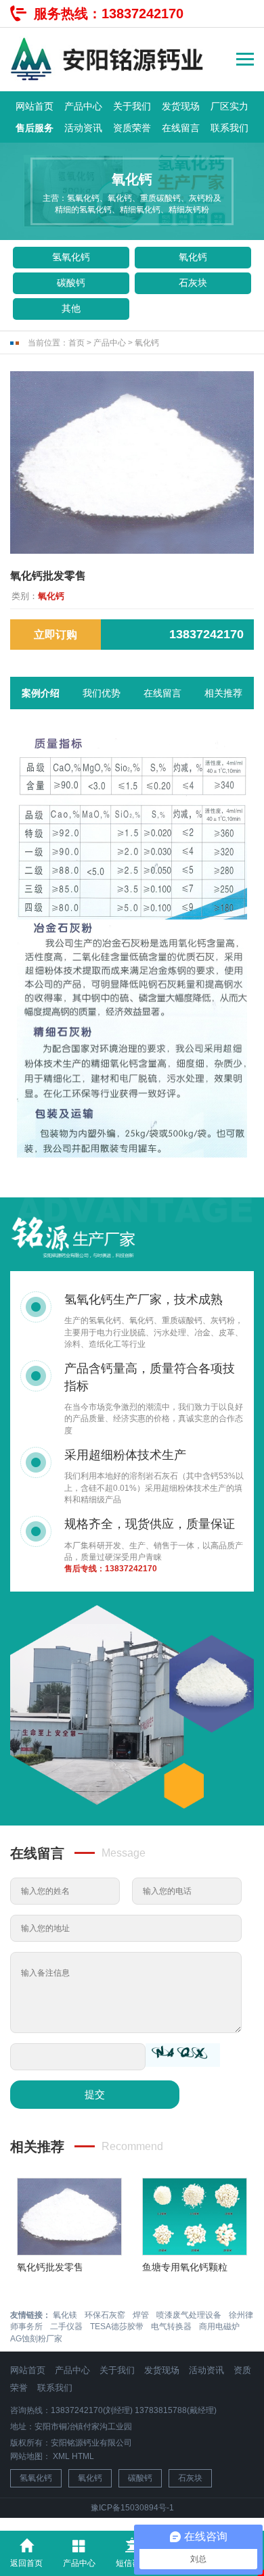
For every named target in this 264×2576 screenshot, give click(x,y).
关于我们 (132, 106)
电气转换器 (171, 2327)
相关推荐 (223, 693)
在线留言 (181, 128)
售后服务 (35, 128)
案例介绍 (41, 693)
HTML (83, 2456)
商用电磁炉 (219, 2327)
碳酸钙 (71, 283)
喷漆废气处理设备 (189, 2315)
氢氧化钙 (71, 257)
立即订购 (56, 635)
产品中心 (83, 106)
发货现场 (181, 106)
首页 (76, 343)
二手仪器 (66, 2327)
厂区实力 (229, 106)
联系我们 (229, 128)
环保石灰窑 (105, 2315)
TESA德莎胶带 (117, 2327)
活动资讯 (83, 128)
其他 (71, 308)
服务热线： (109, 14)
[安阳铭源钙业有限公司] (108, 59)
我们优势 (102, 693)
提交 (95, 2094)
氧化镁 (65, 2315)
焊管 (141, 2315)
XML (61, 2456)
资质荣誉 (132, 128)
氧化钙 (193, 257)
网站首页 (35, 106)
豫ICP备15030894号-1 (132, 2508)
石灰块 (193, 283)
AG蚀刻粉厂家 (36, 2339)
